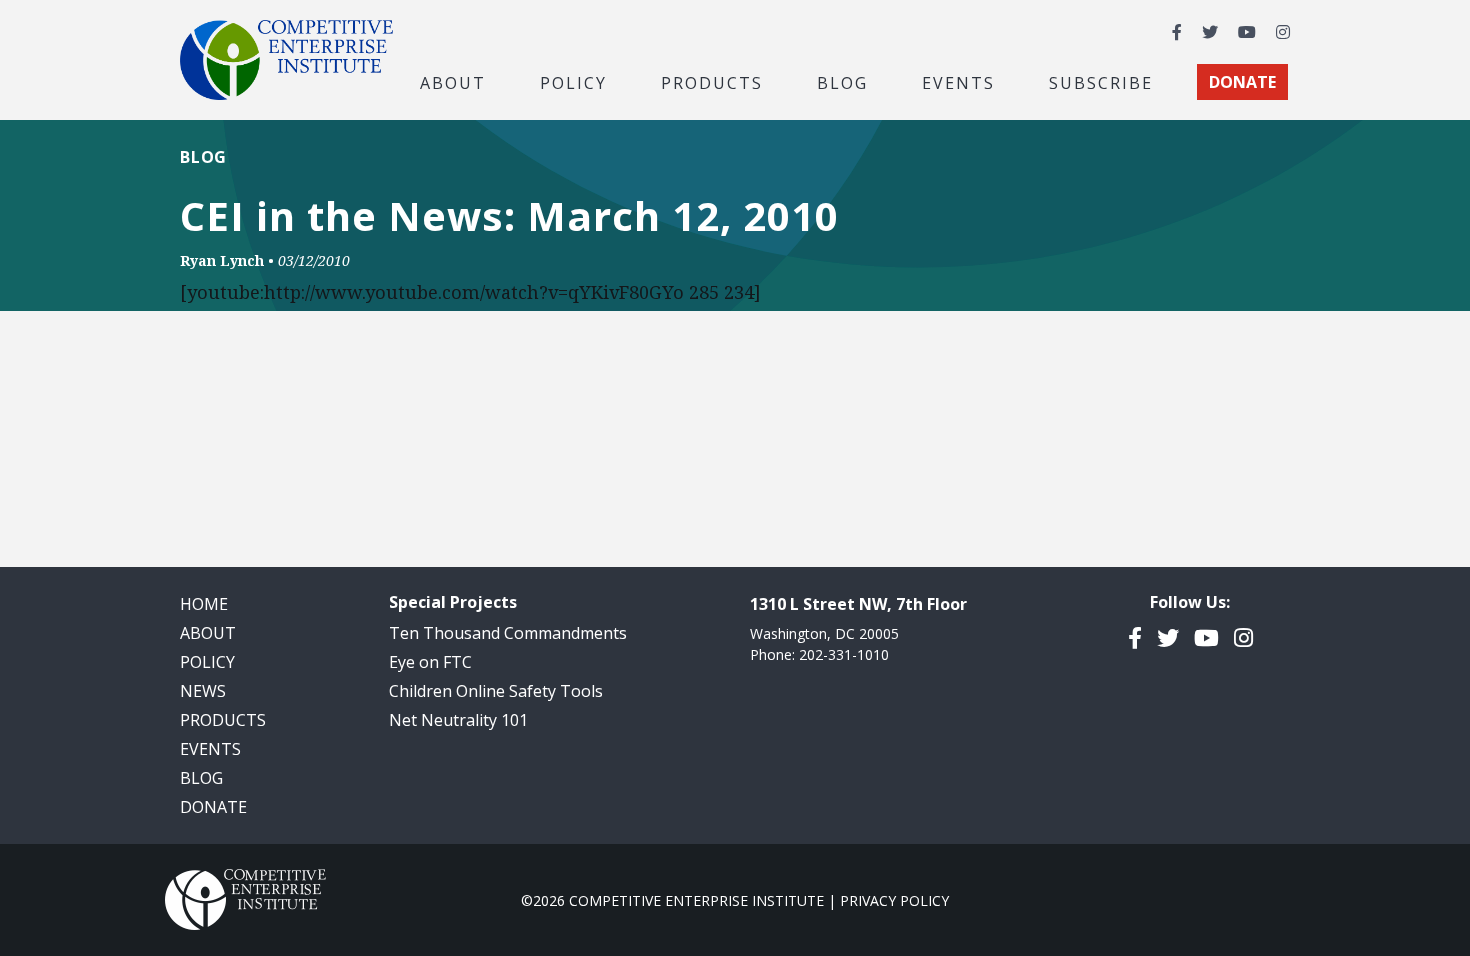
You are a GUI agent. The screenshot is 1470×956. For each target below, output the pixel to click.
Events (958, 82)
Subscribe (1101, 82)
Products (223, 720)
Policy (207, 662)
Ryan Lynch (222, 260)
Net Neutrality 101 (458, 720)
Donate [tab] (1242, 82)
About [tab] (453, 82)
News (203, 691)
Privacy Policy (894, 900)
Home (204, 604)
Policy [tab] (573, 82)
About (208, 633)
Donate (213, 807)
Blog (842, 82)
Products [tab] (712, 82)
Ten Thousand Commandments (508, 633)
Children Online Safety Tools (496, 691)
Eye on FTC (430, 662)
